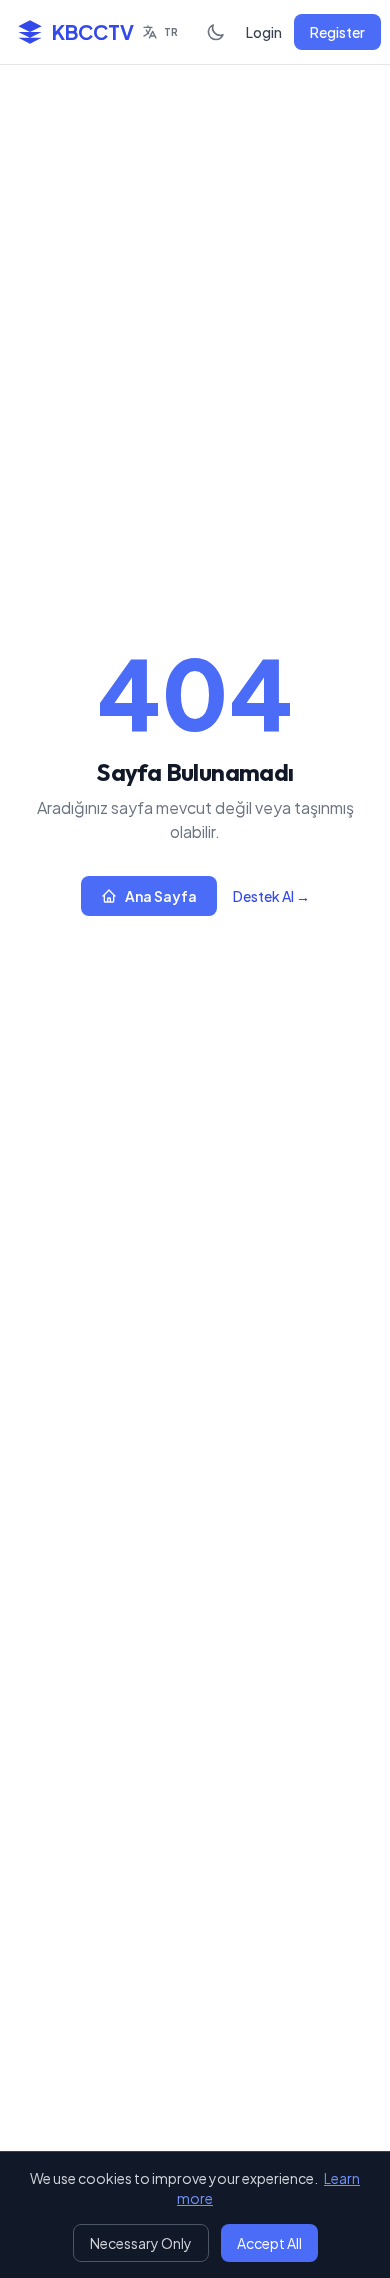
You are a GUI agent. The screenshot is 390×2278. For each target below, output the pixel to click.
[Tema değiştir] (216, 32)
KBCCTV (93, 31)
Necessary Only (141, 2243)
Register (337, 32)
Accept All (269, 2243)
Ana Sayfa (161, 896)
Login (264, 32)
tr (171, 32)
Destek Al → (271, 896)
